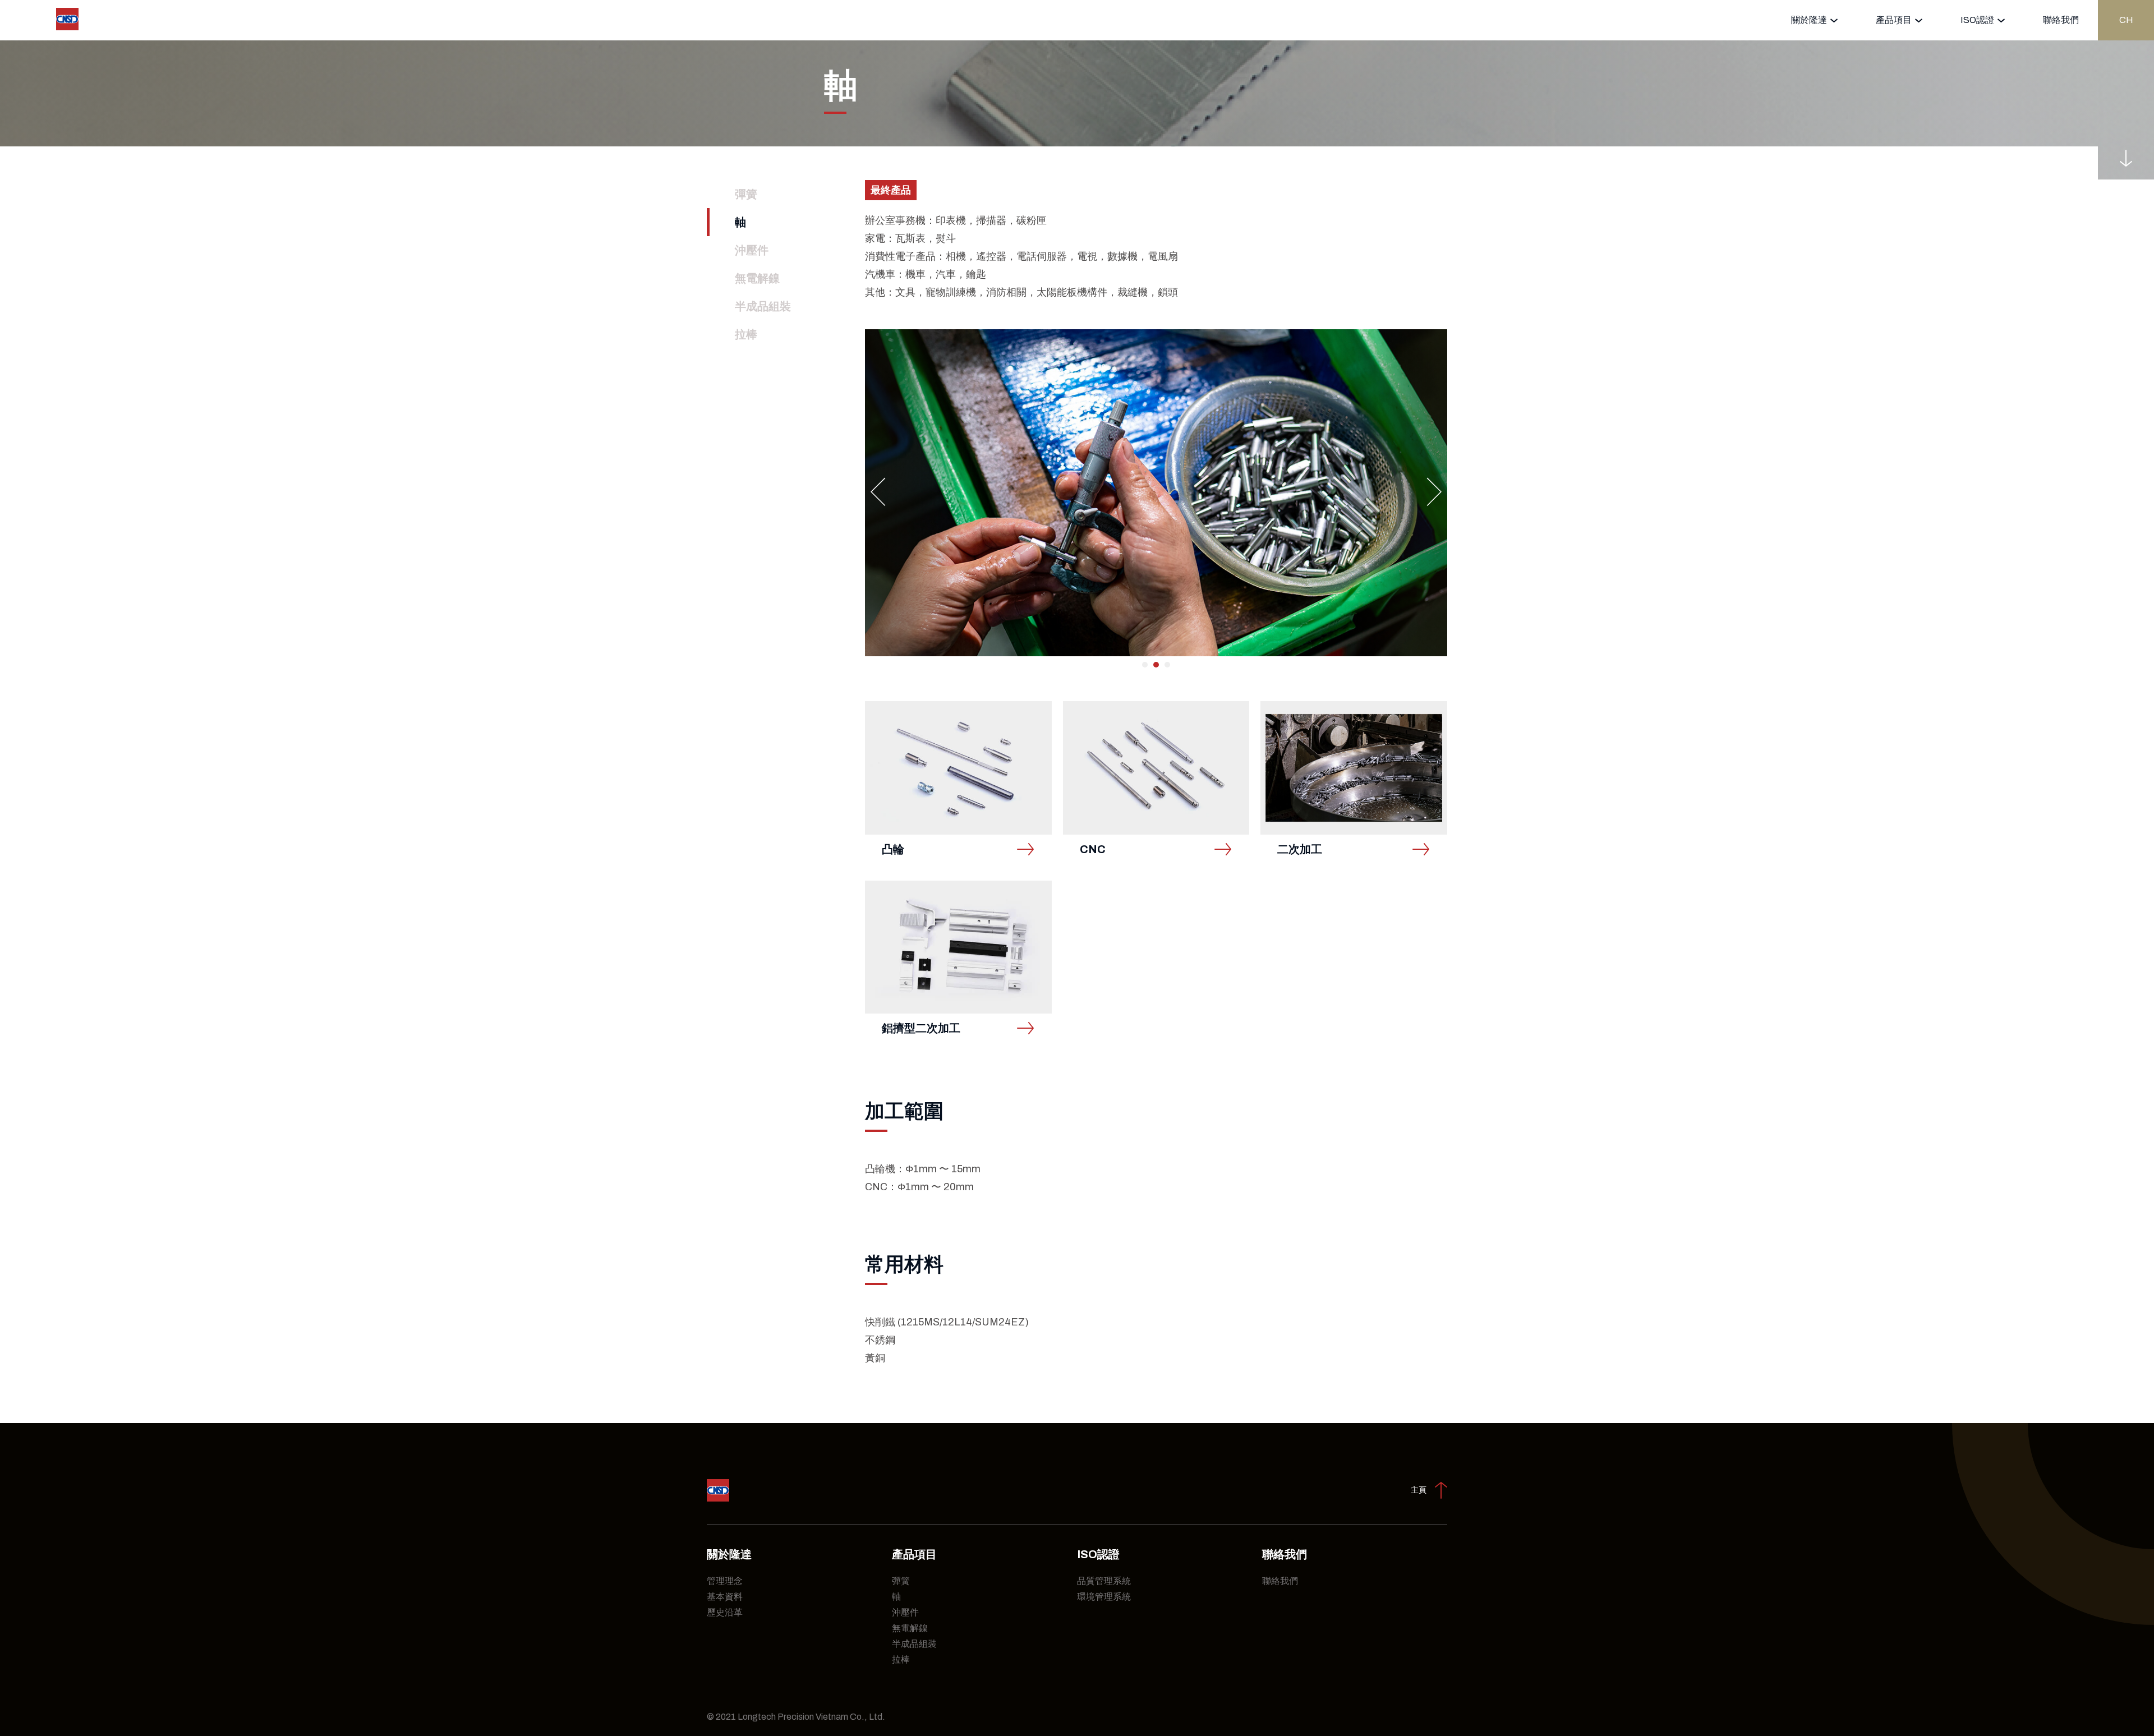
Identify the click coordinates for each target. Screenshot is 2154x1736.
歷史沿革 (725, 1612)
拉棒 (746, 334)
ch (2126, 20)
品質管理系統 (1104, 1581)
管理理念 (725, 1581)
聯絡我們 (2061, 20)
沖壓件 (752, 250)
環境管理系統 (1104, 1597)
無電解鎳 (757, 278)
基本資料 (725, 1597)
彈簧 (746, 194)
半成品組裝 (763, 306)
